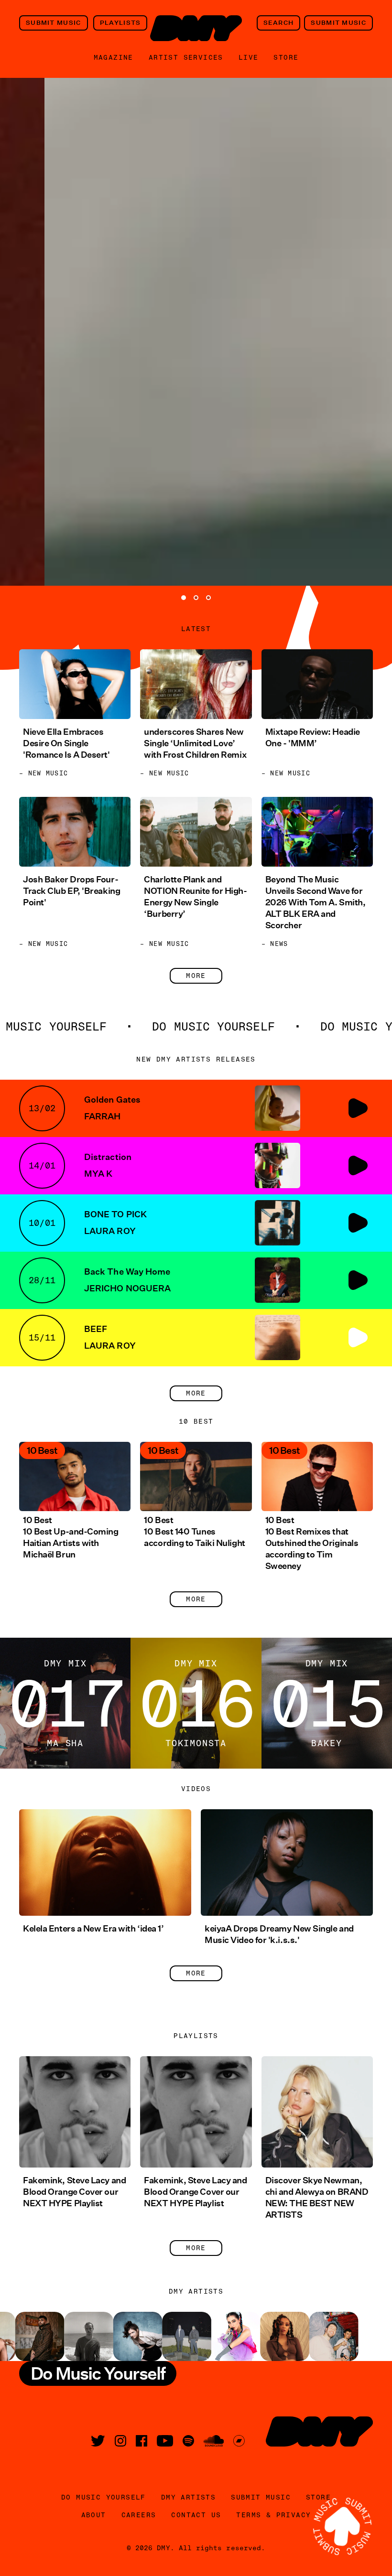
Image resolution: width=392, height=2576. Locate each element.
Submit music (54, 23)
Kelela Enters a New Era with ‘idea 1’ (93, 1929)
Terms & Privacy (273, 2515)
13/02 (42, 1108)
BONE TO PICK (115, 1214)
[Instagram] (120, 2441)
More (196, 976)
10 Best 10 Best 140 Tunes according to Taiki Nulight (194, 1532)
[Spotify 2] (188, 2441)
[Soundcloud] (214, 2441)
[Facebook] (142, 2441)
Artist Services (186, 57)
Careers (139, 2515)
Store (286, 57)
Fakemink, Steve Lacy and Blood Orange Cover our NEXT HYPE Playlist (74, 2192)
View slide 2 (196, 598)
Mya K (98, 1174)
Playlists (120, 23)
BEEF (96, 1329)
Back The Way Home (127, 1272)
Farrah (102, 1116)
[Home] (196, 28)
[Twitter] (98, 2441)
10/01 (42, 1223)
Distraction (108, 1157)
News (279, 944)
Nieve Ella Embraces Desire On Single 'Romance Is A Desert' (66, 743)
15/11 (42, 1337)
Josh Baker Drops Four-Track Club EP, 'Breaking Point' (71, 891)
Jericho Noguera (127, 1288)
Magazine (114, 57)
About (94, 2515)
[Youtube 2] (165, 2441)
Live (249, 57)
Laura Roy (110, 1231)
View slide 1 (184, 598)
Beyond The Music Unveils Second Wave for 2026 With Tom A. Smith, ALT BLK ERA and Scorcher (316, 902)
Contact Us (196, 2515)
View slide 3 (208, 598)
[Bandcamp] (239, 2441)
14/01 (42, 1165)
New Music (48, 773)
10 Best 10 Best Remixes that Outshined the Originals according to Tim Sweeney (312, 1543)
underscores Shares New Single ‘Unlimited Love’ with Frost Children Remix (195, 743)
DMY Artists (188, 2497)
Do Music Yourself (103, 2497)
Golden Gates (112, 1100)
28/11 (42, 1280)
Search (279, 23)
